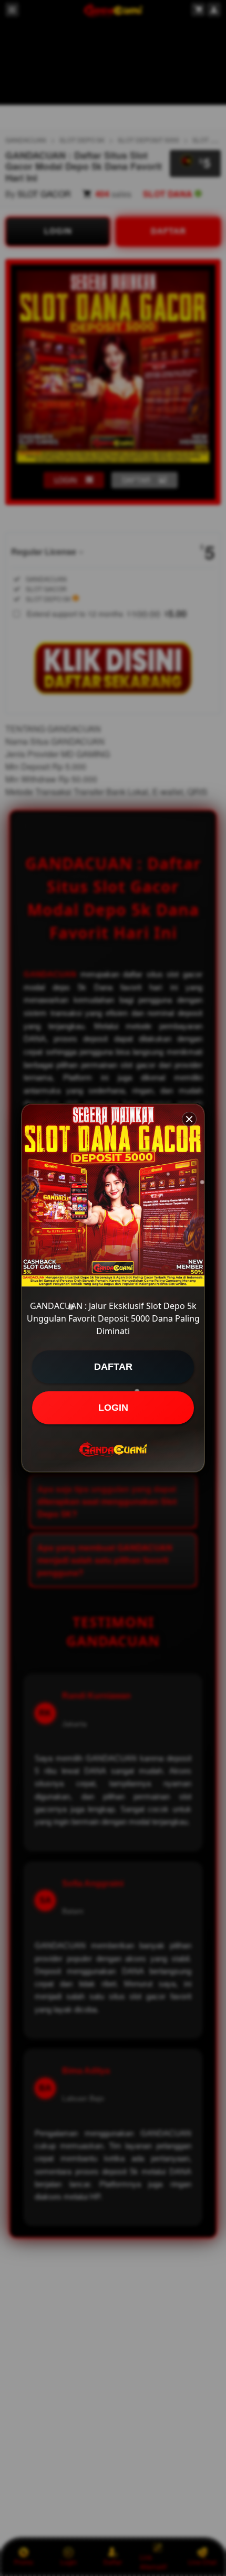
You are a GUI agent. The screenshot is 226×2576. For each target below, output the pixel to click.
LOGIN (113, 1408)
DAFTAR (113, 1367)
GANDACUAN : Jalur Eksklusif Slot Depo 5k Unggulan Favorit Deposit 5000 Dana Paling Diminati (113, 1318)
